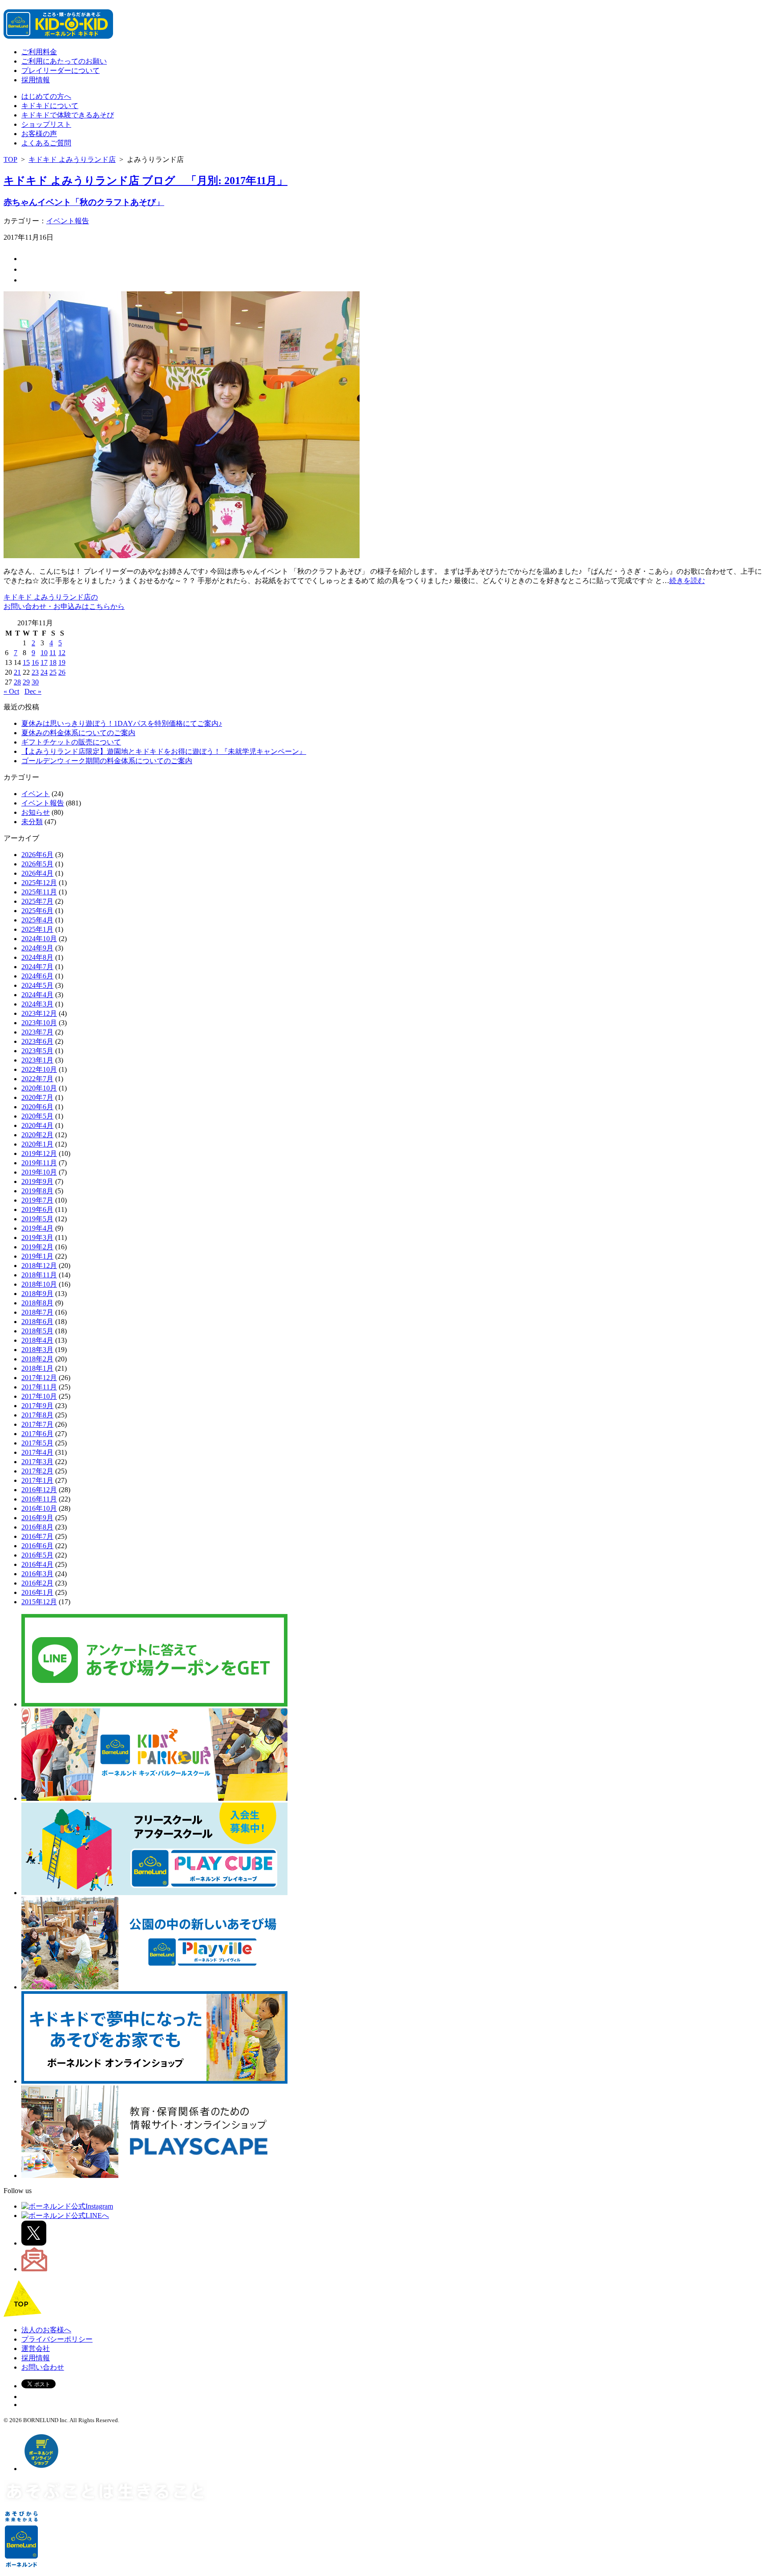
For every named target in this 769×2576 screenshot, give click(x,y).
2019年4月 (37, 1228)
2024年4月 (37, 995)
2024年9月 (37, 948)
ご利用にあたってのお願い (64, 61)
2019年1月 (37, 1256)
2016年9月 (37, 1518)
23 (35, 672)
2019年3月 (37, 1238)
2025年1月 (37, 929)
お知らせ (36, 812)
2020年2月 (37, 1135)
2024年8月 (37, 957)
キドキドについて (50, 106)
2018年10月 (39, 1284)
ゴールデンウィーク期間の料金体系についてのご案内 (107, 761)
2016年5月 (37, 1555)
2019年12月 (39, 1153)
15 (26, 662)
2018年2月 (37, 1359)
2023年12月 (39, 1013)
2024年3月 (37, 1004)
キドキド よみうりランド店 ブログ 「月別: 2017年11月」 (146, 181)
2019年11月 (39, 1163)
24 (44, 672)
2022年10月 (39, 1069)
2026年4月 (37, 873)
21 (17, 672)
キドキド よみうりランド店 (72, 159)
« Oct (11, 691)
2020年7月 (37, 1097)
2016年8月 (37, 1527)
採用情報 (36, 80)
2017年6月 (37, 1434)
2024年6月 (37, 976)
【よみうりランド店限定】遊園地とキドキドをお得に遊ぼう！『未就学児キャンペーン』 (164, 751)
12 (62, 653)
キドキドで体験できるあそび (68, 115)
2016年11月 (39, 1499)
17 (44, 662)
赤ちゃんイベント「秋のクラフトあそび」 (84, 202)
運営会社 (36, 2349)
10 (44, 653)
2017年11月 (39, 1387)
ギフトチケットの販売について (71, 742)
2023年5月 (37, 1051)
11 (53, 653)
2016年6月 (37, 1546)
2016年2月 (37, 1583)
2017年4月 (37, 1452)
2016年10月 (39, 1508)
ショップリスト (46, 124)
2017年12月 (39, 1378)
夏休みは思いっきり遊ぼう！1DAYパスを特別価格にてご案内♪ (122, 723)
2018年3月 (37, 1350)
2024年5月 (37, 985)
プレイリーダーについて (61, 70)
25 (53, 672)
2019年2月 (37, 1247)
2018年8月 (37, 1303)
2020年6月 (37, 1107)
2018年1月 (37, 1368)
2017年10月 (39, 1396)
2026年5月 (37, 864)
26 (62, 672)
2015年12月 (39, 1602)
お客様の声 (39, 134)
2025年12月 (39, 883)
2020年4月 (37, 1125)
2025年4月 (37, 920)
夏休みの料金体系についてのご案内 (78, 733)
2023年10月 (39, 1023)
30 (35, 682)
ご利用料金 (39, 52)
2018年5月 (37, 1331)
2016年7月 (37, 1536)
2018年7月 (37, 1312)
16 (35, 662)
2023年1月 (37, 1060)
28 (17, 682)
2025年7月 (37, 901)
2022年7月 (37, 1079)
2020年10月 (39, 1088)
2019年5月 (37, 1219)
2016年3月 (37, 1574)
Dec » (33, 691)
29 (26, 682)
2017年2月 (37, 1471)
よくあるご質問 (46, 143)
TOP (10, 159)
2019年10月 (39, 1172)
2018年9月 (37, 1294)
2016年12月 (39, 1490)
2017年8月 (37, 1415)
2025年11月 (39, 892)
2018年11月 (39, 1275)
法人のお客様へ (46, 2330)
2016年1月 (37, 1592)
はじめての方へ (46, 96)
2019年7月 (37, 1200)
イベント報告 (68, 221)
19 (62, 662)
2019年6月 (37, 1210)
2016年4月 (37, 1564)
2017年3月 (37, 1462)
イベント (36, 794)
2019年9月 (37, 1181)
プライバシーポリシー (57, 2339)
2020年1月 (37, 1144)
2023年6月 (37, 1041)
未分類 (32, 822)
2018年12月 (39, 1266)
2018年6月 (37, 1322)
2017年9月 (37, 1406)
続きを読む (687, 581)
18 (53, 662)
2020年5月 (37, 1116)
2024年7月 (37, 967)
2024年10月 (39, 939)
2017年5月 (37, 1443)
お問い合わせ (43, 2367)
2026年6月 (37, 855)
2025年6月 (37, 911)
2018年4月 (37, 1340)
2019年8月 (37, 1191)
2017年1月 (37, 1480)
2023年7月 (37, 1032)
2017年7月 (37, 1424)
